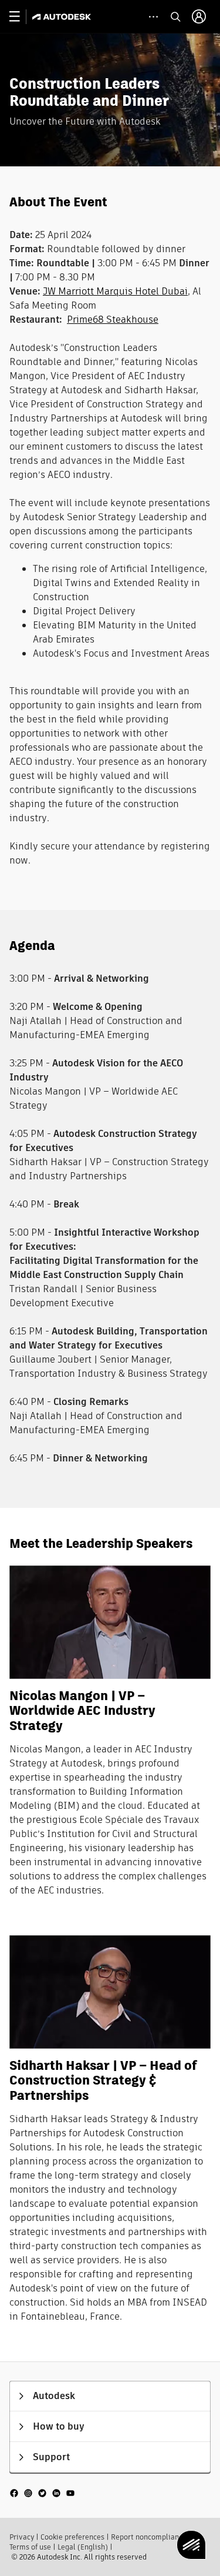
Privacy (22, 2537)
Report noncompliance (149, 2537)
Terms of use (30, 2547)
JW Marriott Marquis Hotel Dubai (115, 291)
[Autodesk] (63, 17)
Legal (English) (83, 2547)
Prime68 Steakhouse (113, 320)
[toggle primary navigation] (21, 17)
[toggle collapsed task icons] (153, 17)
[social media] (42, 2493)
